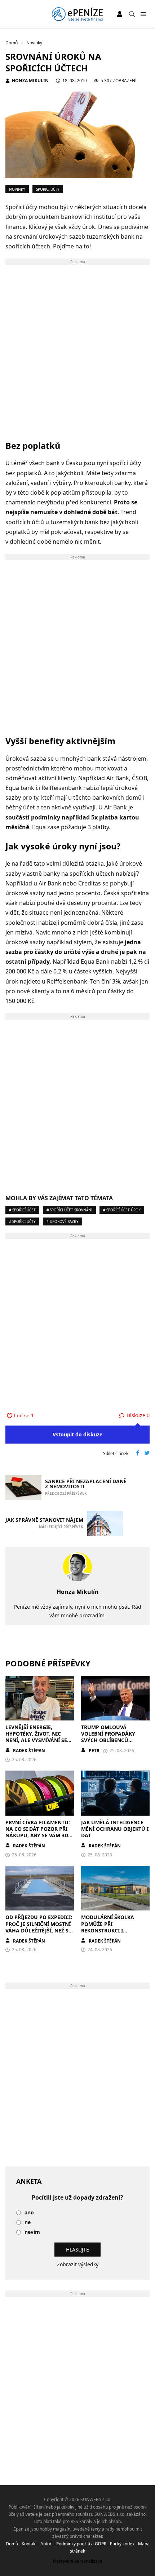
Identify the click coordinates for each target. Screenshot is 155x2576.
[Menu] (143, 14)
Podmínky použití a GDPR (81, 2544)
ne (28, 2222)
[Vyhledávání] (132, 14)
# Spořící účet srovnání (69, 1210)
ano (29, 2213)
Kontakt (29, 2544)
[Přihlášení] (120, 14)
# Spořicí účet (22, 1210)
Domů (12, 2544)
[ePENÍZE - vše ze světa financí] (77, 14)
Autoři (46, 2544)
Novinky (17, 189)
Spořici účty (48, 189)
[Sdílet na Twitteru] (147, 1454)
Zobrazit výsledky (78, 2264)
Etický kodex (122, 2544)
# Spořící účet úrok (122, 1210)
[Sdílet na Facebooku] (138, 1454)
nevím (32, 2232)
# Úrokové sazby (63, 1221)
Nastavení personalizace (78, 2561)
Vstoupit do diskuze (77, 1434)
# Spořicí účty (22, 1221)
